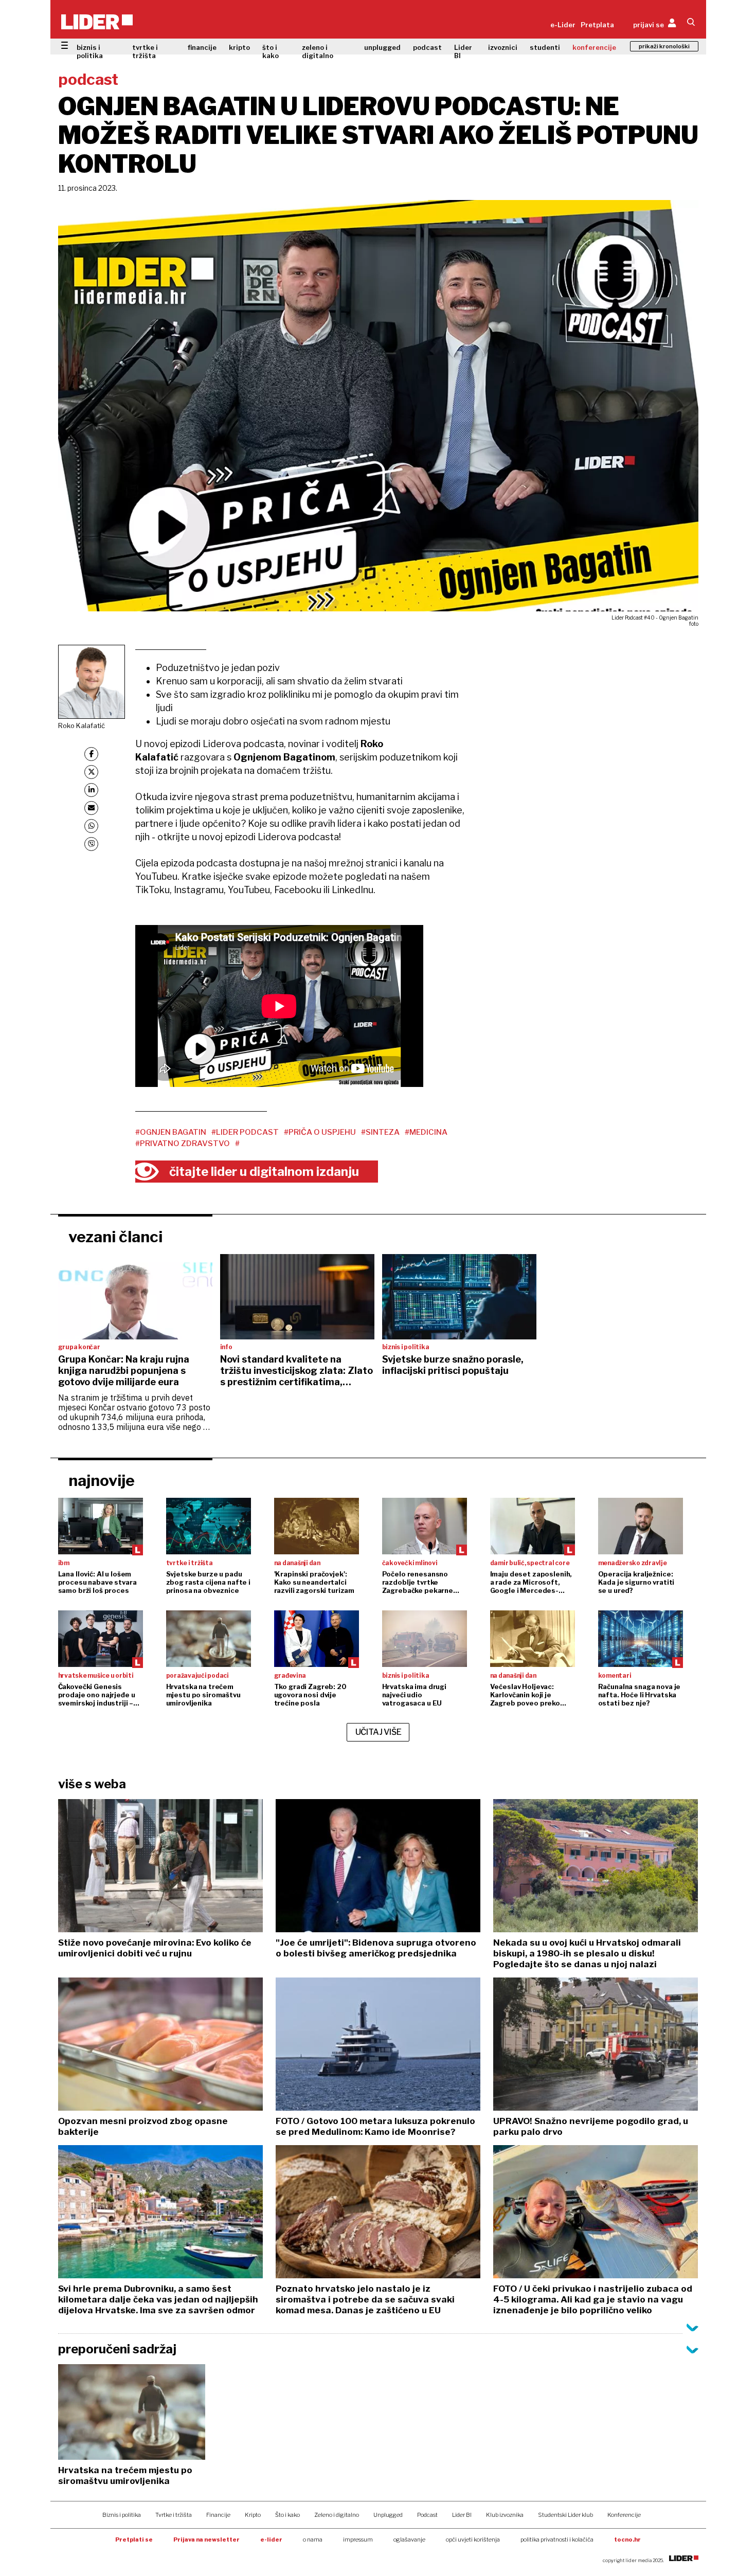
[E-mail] (91, 808)
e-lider (271, 2539)
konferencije (594, 47)
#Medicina (426, 1132)
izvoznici (503, 47)
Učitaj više (379, 1732)
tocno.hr (627, 2539)
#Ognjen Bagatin (171, 1132)
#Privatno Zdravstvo (183, 1144)
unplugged (382, 47)
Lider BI (463, 51)
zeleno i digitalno (318, 51)
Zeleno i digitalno (337, 2515)
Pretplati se (134, 2539)
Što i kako (287, 2515)
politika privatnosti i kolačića (557, 2539)
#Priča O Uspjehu (320, 1132)
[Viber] (91, 844)
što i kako (271, 51)
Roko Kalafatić (82, 725)
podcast (427, 47)
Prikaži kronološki (664, 46)
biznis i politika (90, 51)
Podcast (427, 2515)
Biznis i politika (122, 2515)
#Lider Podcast (245, 1132)
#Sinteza (380, 1132)
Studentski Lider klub (565, 2515)
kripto (239, 47)
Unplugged (388, 2515)
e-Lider (563, 25)
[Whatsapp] (91, 826)
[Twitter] (91, 772)
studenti (545, 47)
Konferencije (624, 2515)
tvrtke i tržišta (145, 51)
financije (202, 47)
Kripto (253, 2515)
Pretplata (597, 25)
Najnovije (102, 1480)
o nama (313, 2539)
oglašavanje (409, 2539)
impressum (358, 2539)
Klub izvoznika (505, 2515)
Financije (218, 2515)
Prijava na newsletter (206, 2539)
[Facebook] (91, 754)
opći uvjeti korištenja (473, 2539)
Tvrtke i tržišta (174, 2515)
